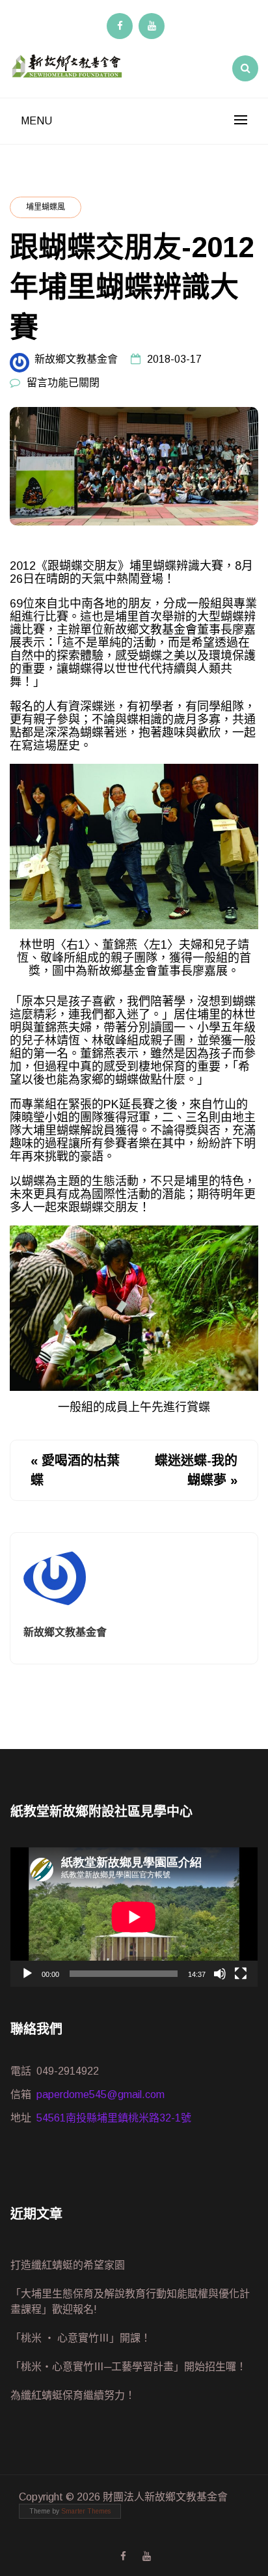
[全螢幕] (241, 1974)
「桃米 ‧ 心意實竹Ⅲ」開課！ (81, 2338)
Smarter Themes (86, 2511)
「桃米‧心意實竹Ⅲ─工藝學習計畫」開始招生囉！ (128, 2367)
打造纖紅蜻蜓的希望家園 (68, 2265)
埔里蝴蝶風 (46, 207)
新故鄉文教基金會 (76, 359)
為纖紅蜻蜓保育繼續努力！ (73, 2395)
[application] (134, 1917)
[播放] (27, 1974)
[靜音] (220, 1974)
